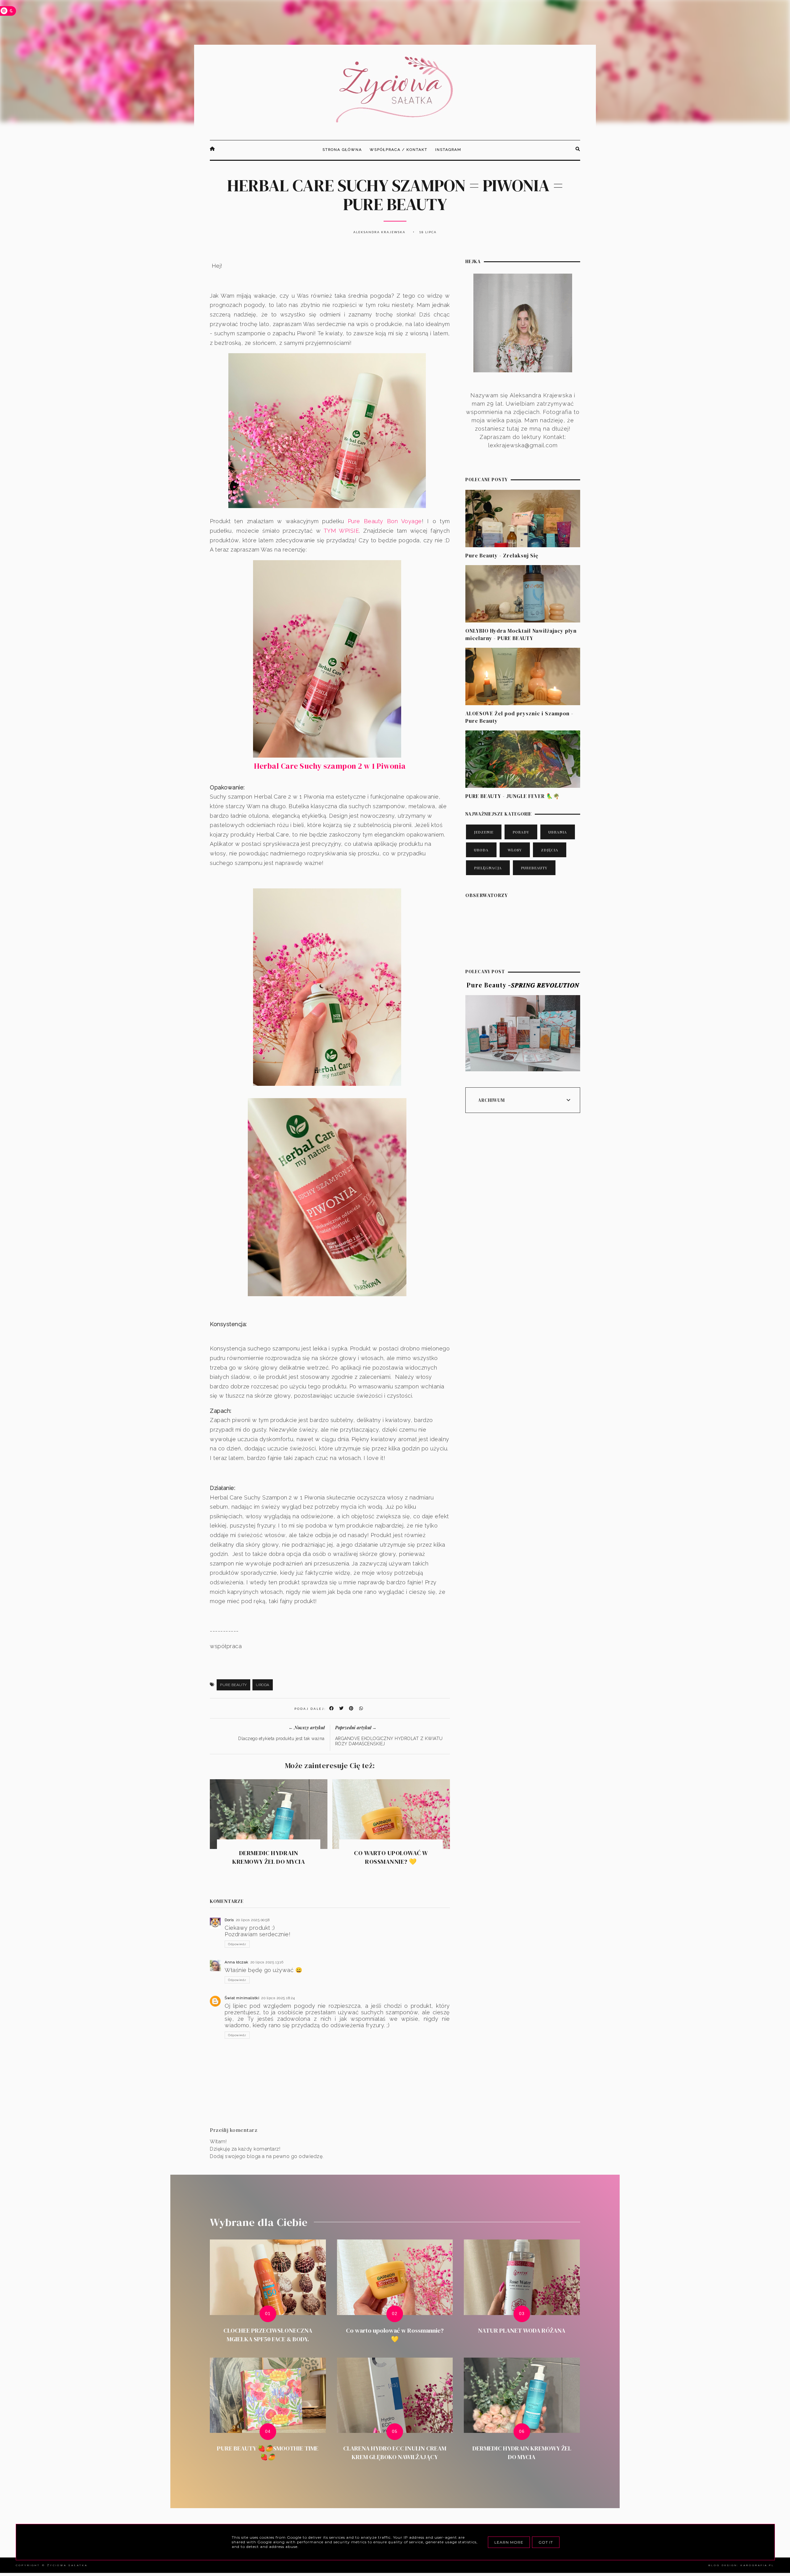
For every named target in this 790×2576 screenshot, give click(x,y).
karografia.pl (757, 2565)
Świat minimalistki (242, 1998)
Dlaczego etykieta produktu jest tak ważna (281, 1739)
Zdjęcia (550, 850)
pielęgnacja (488, 868)
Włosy (515, 850)
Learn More (509, 2542)
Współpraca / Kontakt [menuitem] (399, 150)
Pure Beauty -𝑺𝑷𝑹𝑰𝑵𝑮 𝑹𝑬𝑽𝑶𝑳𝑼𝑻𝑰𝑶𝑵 (523, 985)
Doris (229, 1920)
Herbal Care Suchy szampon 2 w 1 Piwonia (330, 766)
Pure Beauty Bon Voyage (383, 521)
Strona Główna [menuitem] (342, 150)
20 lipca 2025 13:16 (267, 1962)
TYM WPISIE (341, 531)
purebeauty (534, 868)
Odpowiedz (237, 1944)
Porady (521, 832)
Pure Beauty (233, 1685)
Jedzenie (484, 832)
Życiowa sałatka (67, 2565)
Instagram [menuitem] (448, 150)
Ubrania (558, 832)
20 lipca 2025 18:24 (278, 1998)
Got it (546, 2542)
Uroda (263, 1685)
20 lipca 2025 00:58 (253, 1920)
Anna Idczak (237, 1962)
